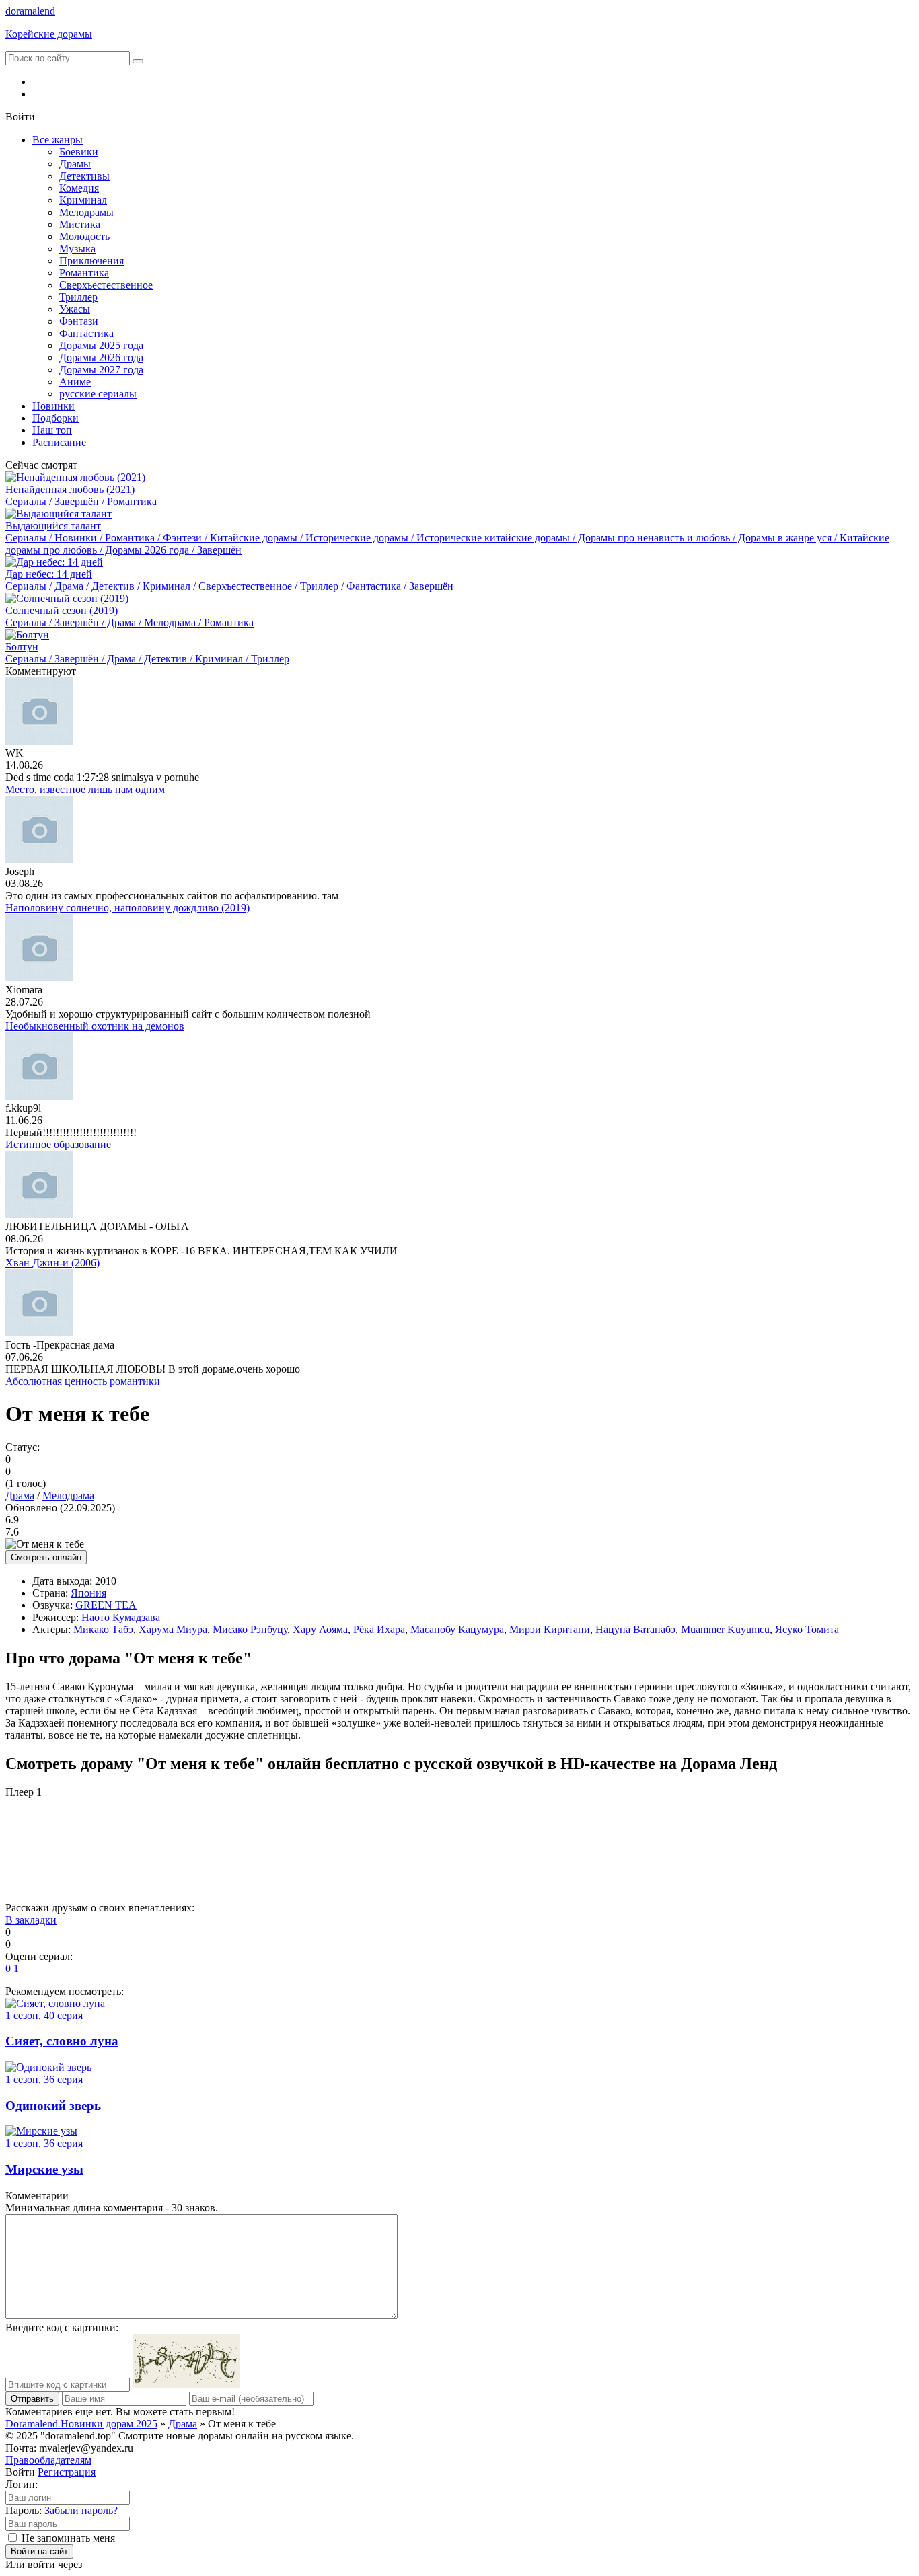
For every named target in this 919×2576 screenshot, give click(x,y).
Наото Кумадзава (121, 1617)
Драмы (75, 164)
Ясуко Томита (807, 1629)
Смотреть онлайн (46, 1557)
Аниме (75, 382)
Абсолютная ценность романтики (83, 1381)
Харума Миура (173, 1629)
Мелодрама (68, 1495)
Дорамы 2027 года (101, 370)
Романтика (84, 273)
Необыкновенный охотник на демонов (95, 1026)
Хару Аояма (320, 1629)
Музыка (77, 249)
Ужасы (75, 309)
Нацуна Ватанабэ (635, 1629)
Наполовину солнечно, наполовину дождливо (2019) (127, 908)
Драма (20, 1495)
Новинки (53, 406)
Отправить (32, 2399)
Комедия (79, 188)
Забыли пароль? (81, 2510)
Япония (88, 1593)
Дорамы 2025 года (101, 345)
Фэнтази (79, 321)
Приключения (91, 261)
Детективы (84, 176)
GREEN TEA (106, 1605)
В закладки (31, 1920)
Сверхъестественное (106, 285)
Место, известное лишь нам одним (85, 789)
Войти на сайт (39, 2551)
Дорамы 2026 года (101, 357)
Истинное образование (58, 1144)
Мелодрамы (86, 212)
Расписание (59, 442)
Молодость (84, 236)
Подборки (56, 418)
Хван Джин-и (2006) (52, 1263)
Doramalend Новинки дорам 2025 (81, 2424)
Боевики (79, 152)
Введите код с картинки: (62, 2327)
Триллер (78, 297)
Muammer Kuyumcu (725, 1629)
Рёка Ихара (379, 1629)
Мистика (80, 224)
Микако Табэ (103, 1629)
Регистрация (67, 2472)
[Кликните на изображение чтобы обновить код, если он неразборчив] (186, 2384)
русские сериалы (98, 394)
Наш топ (52, 430)
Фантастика (86, 333)
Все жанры (58, 140)
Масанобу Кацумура (457, 1629)
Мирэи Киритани (550, 1629)
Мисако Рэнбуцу (250, 1629)
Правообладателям (48, 2460)
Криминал (83, 200)
